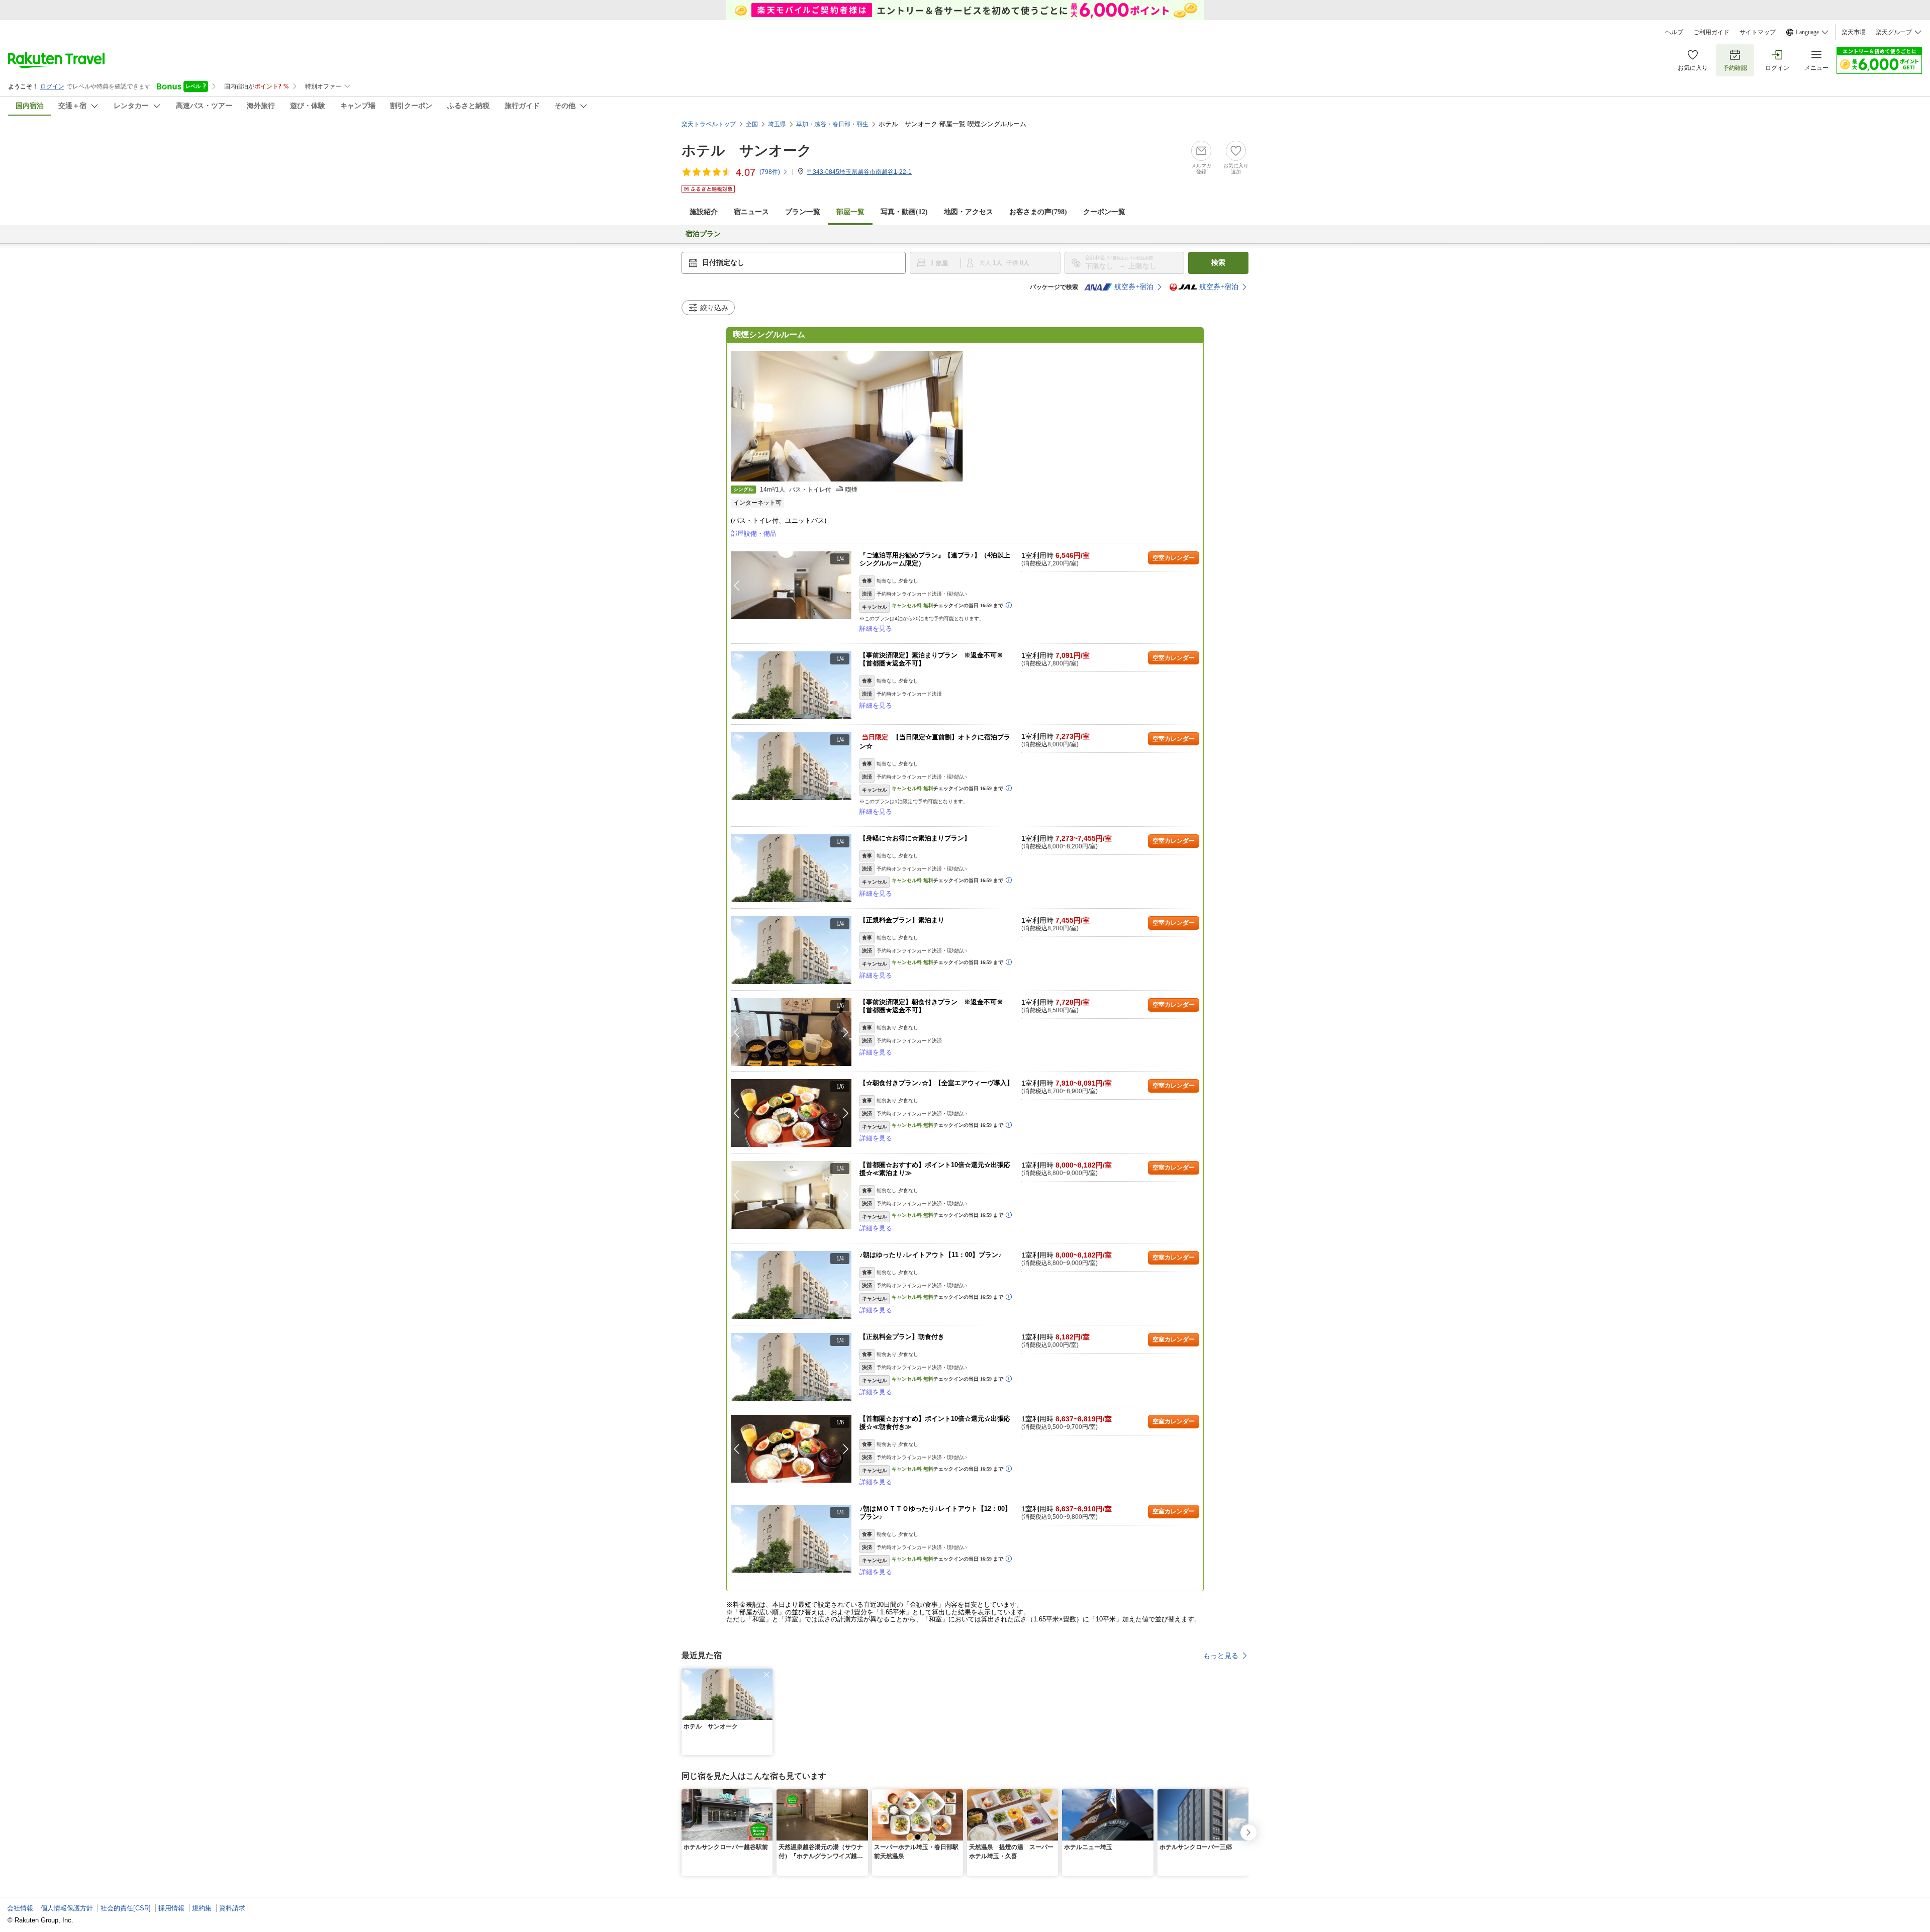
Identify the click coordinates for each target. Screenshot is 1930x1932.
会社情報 (20, 1908)
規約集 (202, 1908)
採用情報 (171, 1908)
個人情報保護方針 (67, 1908)
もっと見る (1221, 1656)
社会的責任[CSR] (126, 1908)
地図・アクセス (969, 212)
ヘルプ (1674, 32)
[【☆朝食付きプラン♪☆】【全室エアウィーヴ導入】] (791, 1113)
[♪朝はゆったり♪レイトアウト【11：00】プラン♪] (791, 1285)
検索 (1218, 263)
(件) (770, 172)
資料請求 (232, 1908)
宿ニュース (751, 212)
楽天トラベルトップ (709, 124)
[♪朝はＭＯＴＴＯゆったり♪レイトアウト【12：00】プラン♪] (791, 1539)
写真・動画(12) (904, 212)
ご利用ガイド (1711, 32)
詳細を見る (876, 629)
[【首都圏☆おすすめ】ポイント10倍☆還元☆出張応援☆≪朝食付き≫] (791, 1449)
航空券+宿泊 (1134, 287)
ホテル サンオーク (747, 151)
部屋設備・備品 (754, 534)
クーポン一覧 (1104, 212)
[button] (846, 586)
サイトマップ (1758, 32)
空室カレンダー (1174, 558)
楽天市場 (1854, 32)
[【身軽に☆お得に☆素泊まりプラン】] (791, 868)
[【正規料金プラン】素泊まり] (791, 950)
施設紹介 (704, 212)
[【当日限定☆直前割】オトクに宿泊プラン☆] (791, 766)
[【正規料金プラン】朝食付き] (791, 1367)
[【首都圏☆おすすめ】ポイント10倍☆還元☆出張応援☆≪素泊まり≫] (791, 1195)
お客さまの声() (1038, 212)
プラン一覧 (803, 212)
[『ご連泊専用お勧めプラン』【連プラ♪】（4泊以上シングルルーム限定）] (791, 585)
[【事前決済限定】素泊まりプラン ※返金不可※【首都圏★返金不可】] (791, 685)
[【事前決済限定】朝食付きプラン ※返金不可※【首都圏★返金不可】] (791, 1032)
